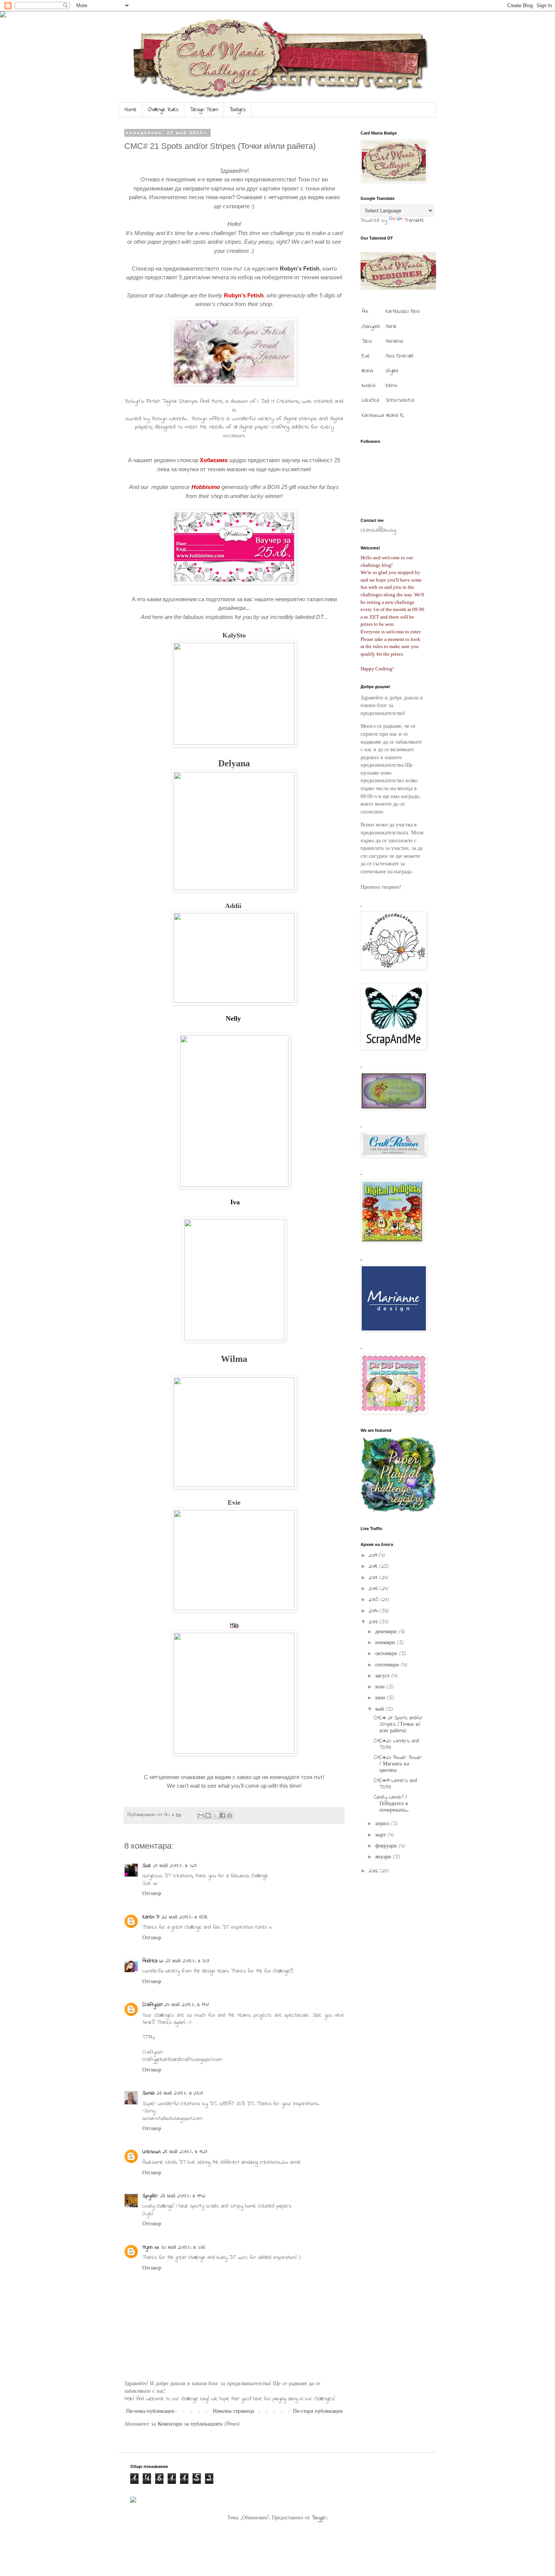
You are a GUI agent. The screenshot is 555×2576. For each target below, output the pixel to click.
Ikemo (392, 386)
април (383, 1824)
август (383, 1676)
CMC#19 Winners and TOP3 (395, 1784)
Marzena (394, 341)
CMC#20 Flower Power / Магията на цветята (398, 1764)
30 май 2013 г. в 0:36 (183, 2247)
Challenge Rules (163, 110)
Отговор (152, 1894)
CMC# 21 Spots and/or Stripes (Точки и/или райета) (398, 1724)
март (382, 1835)
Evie (234, 1502)
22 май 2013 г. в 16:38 (184, 1917)
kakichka (370, 400)
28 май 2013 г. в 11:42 (183, 2196)
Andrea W (153, 1961)
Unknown (151, 2152)
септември (388, 1665)
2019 (374, 1556)
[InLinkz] (133, 2499)
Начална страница (234, 2411)
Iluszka (368, 386)
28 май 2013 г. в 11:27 (185, 2152)
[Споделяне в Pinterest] (230, 1815)
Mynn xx (151, 2247)
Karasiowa (373, 415)
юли (381, 1687)
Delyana (234, 763)
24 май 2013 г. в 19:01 (187, 2005)
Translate (414, 220)
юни (381, 1698)
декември (387, 1632)
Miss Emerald (399, 356)
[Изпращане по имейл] (201, 1815)
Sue (147, 1866)
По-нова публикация (150, 2411)
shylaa (392, 371)
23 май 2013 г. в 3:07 (187, 1961)
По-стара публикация (318, 2411)
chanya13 (371, 327)
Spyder (150, 2196)
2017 (374, 1578)
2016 (374, 1589)
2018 (374, 1566)
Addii (233, 906)
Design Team (204, 110)
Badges (238, 110)
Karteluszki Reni (402, 312)
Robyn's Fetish (300, 268)
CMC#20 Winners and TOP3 (396, 1744)
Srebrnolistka (400, 400)
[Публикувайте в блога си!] (208, 1815)
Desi (367, 341)
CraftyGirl (152, 2005)
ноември (386, 1643)
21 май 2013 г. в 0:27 (175, 1866)
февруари (387, 1846)
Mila (234, 1626)
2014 (374, 1611)
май (381, 1709)
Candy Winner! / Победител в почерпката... (391, 1804)
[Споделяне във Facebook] (222, 1815)
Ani (365, 312)
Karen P (151, 1917)
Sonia (148, 2093)
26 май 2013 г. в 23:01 (180, 2093)
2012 (374, 1871)
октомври (387, 1654)
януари (384, 1857)
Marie (391, 327)
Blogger (319, 2518)
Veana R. (395, 415)
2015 (375, 1600)
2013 (374, 1622)
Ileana (367, 371)
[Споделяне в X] (215, 1815)
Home (131, 110)
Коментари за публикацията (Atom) (199, 2424)
